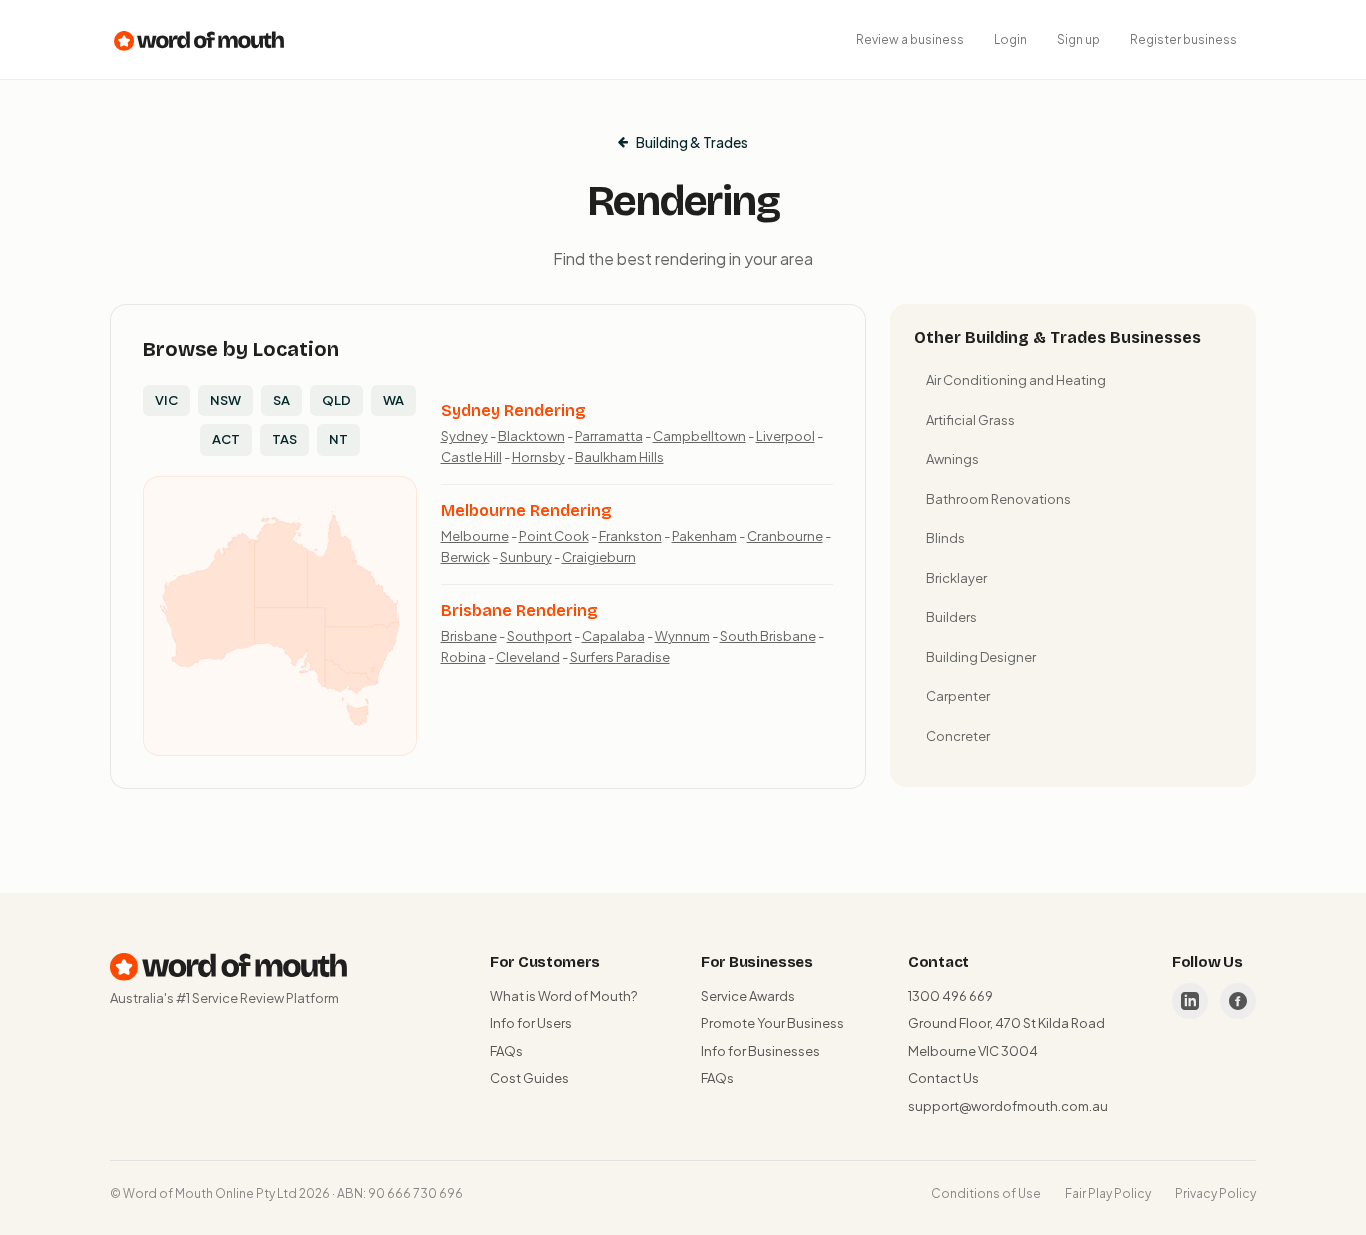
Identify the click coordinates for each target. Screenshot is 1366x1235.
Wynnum (682, 636)
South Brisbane (768, 636)
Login (1010, 39)
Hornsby (538, 457)
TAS (284, 439)
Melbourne (475, 536)
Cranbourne (785, 536)
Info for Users (531, 1023)
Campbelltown (699, 436)
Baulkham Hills (619, 457)
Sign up (1078, 39)
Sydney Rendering (513, 410)
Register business (1183, 39)
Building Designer (981, 657)
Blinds (945, 538)
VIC (166, 400)
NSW (225, 400)
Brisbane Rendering (519, 610)
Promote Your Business (772, 1023)
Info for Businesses (760, 1051)
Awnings (952, 459)
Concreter (958, 736)
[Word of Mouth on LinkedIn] (1190, 1001)
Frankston (630, 536)
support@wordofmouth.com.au (1008, 1106)
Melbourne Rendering (526, 510)
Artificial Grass (970, 420)
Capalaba (613, 636)
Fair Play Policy (1108, 1193)
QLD (336, 400)
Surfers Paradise (620, 657)
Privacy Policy (1215, 1193)
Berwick (465, 557)
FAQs (506, 1051)
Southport (539, 636)
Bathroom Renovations (998, 499)
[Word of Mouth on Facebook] (1238, 1001)
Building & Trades (692, 142)
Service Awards (748, 996)
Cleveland (528, 657)
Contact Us (943, 1078)
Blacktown (531, 436)
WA (393, 400)
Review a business (910, 39)
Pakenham (704, 536)
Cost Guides (529, 1078)
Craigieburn (599, 557)
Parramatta (609, 436)
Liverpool (785, 436)
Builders (951, 617)
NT (338, 439)
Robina (463, 657)
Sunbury (526, 557)
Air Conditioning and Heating (1016, 380)
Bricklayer (956, 578)
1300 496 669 (950, 996)
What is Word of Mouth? (563, 996)
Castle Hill (471, 457)
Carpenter (958, 696)
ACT (226, 439)
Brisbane (469, 636)
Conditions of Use (986, 1193)
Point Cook (554, 536)
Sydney (464, 436)
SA (281, 400)
